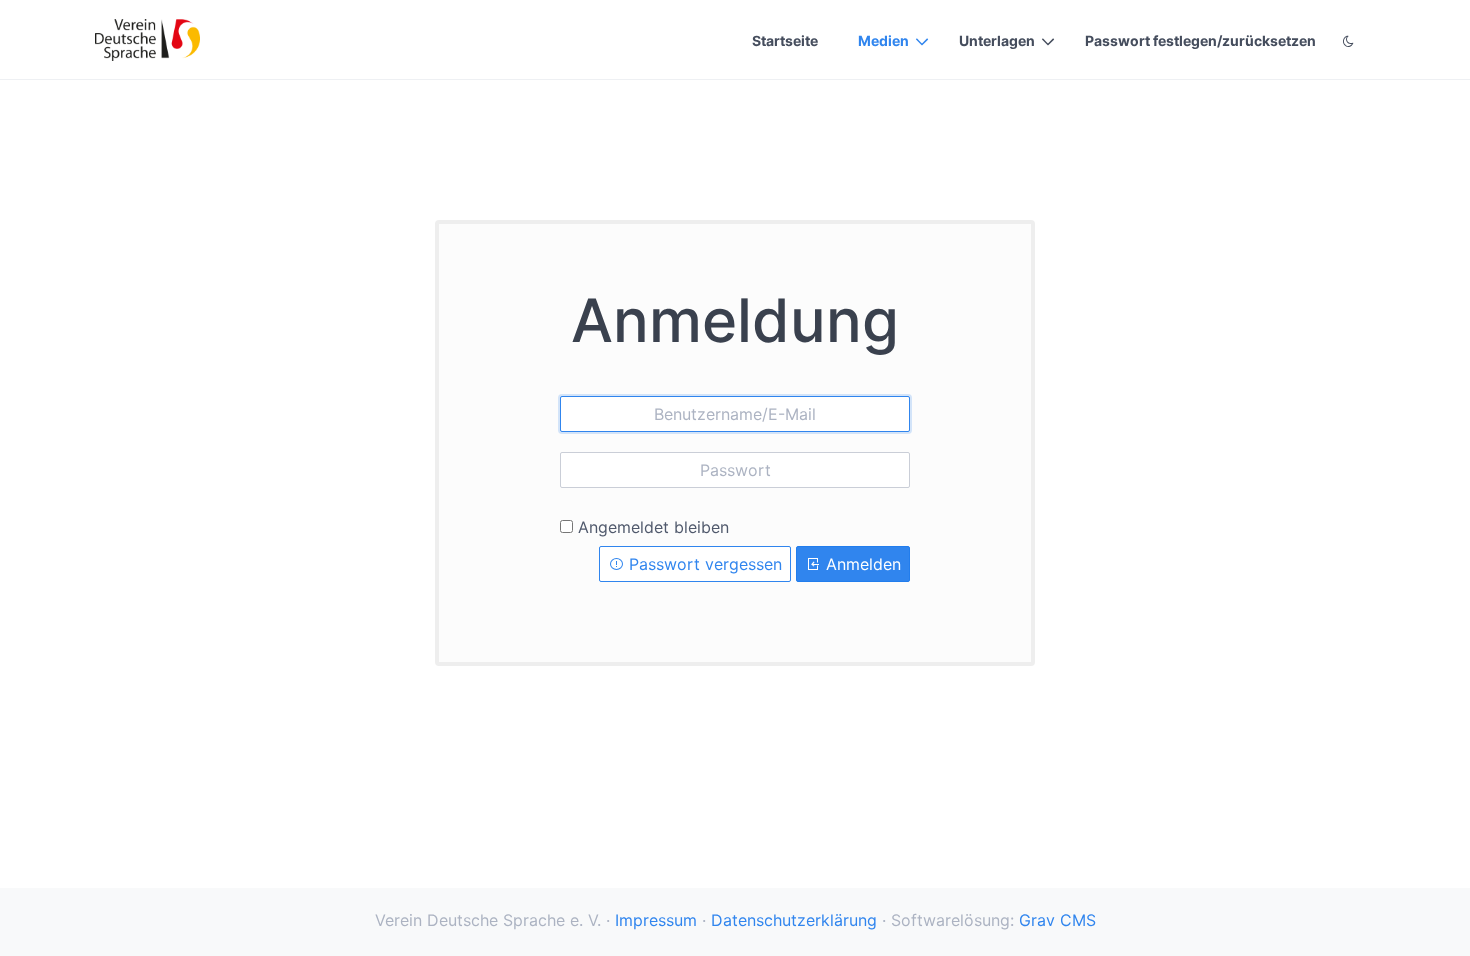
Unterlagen (997, 40)
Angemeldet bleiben (653, 527)
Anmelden (861, 564)
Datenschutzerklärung (794, 920)
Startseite (785, 40)
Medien (883, 40)
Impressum (656, 920)
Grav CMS (1057, 920)
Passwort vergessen (703, 564)
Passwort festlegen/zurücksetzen (1200, 40)
